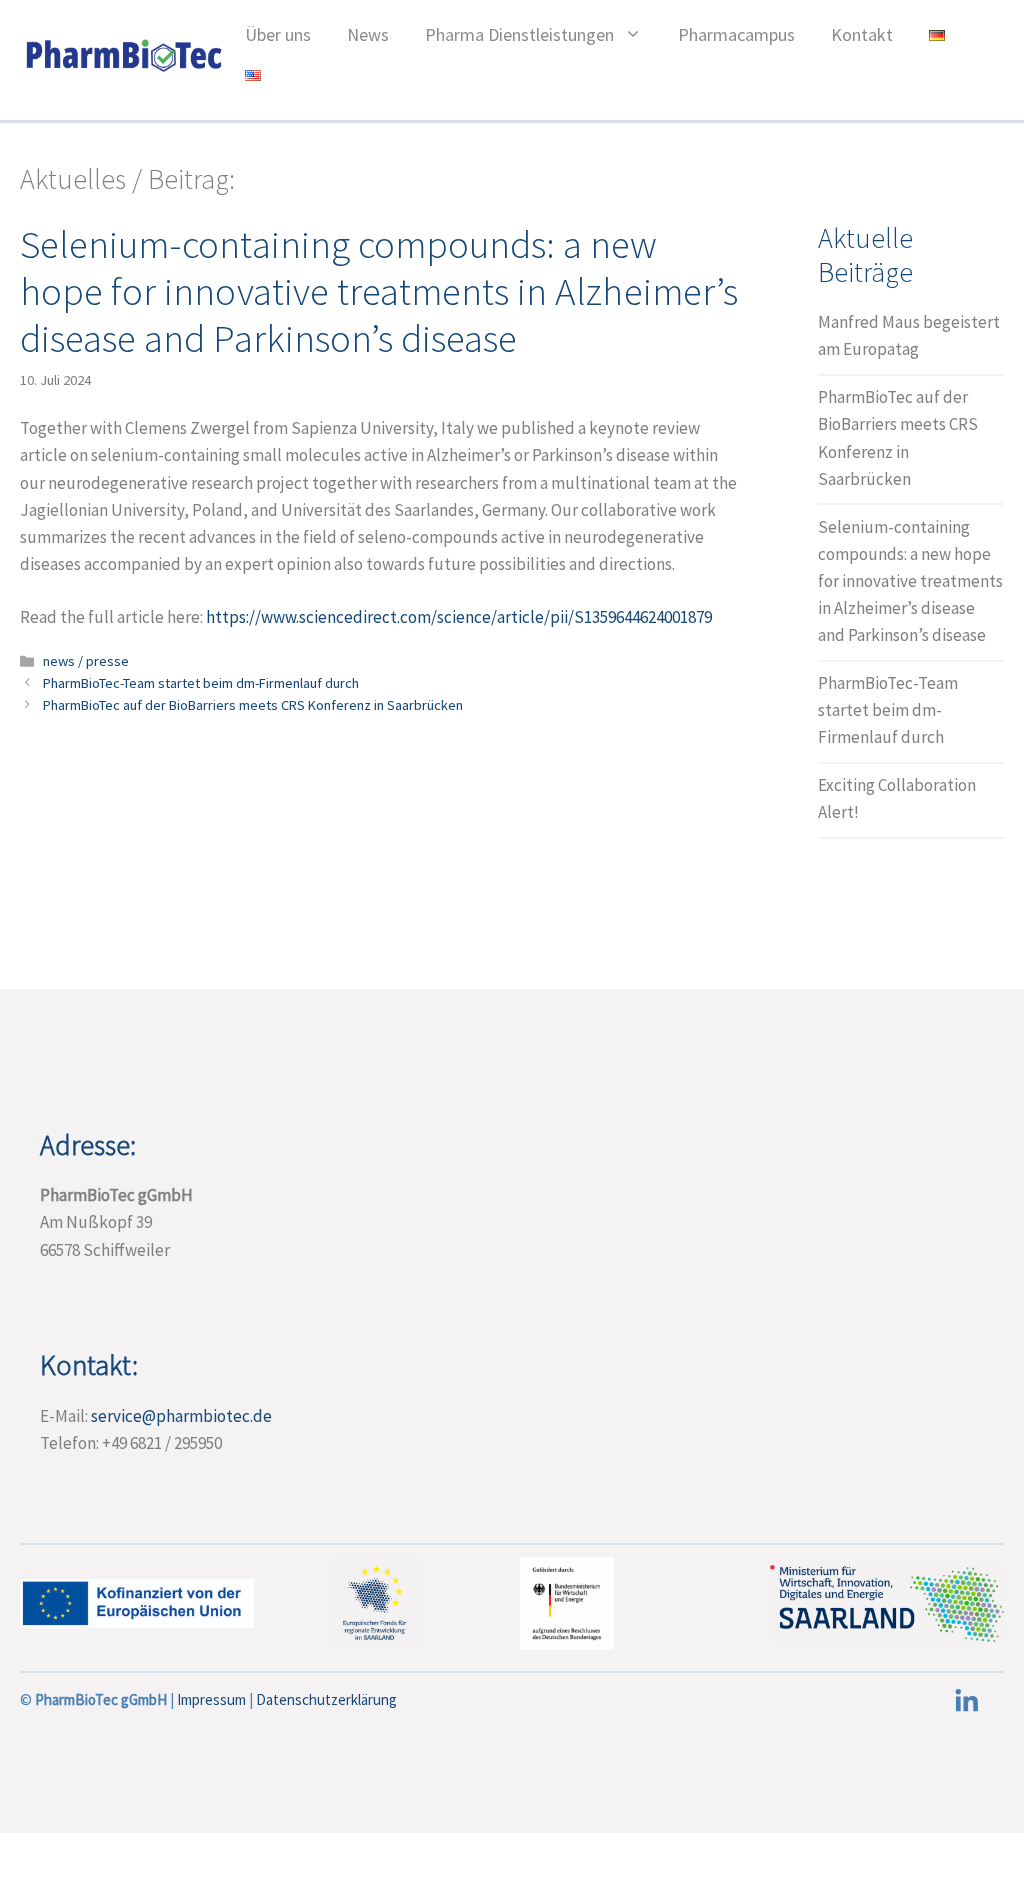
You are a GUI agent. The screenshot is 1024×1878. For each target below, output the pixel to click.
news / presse (86, 661)
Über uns (278, 34)
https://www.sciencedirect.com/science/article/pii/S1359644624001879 (459, 617)
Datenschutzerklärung (326, 1699)
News (368, 34)
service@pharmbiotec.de (181, 1416)
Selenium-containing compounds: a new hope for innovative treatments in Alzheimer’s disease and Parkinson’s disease (910, 581)
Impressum (213, 1699)
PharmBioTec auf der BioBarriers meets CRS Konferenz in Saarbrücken (253, 705)
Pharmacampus (736, 34)
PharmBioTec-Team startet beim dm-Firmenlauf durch (201, 683)
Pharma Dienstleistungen (519, 34)
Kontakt (862, 34)
